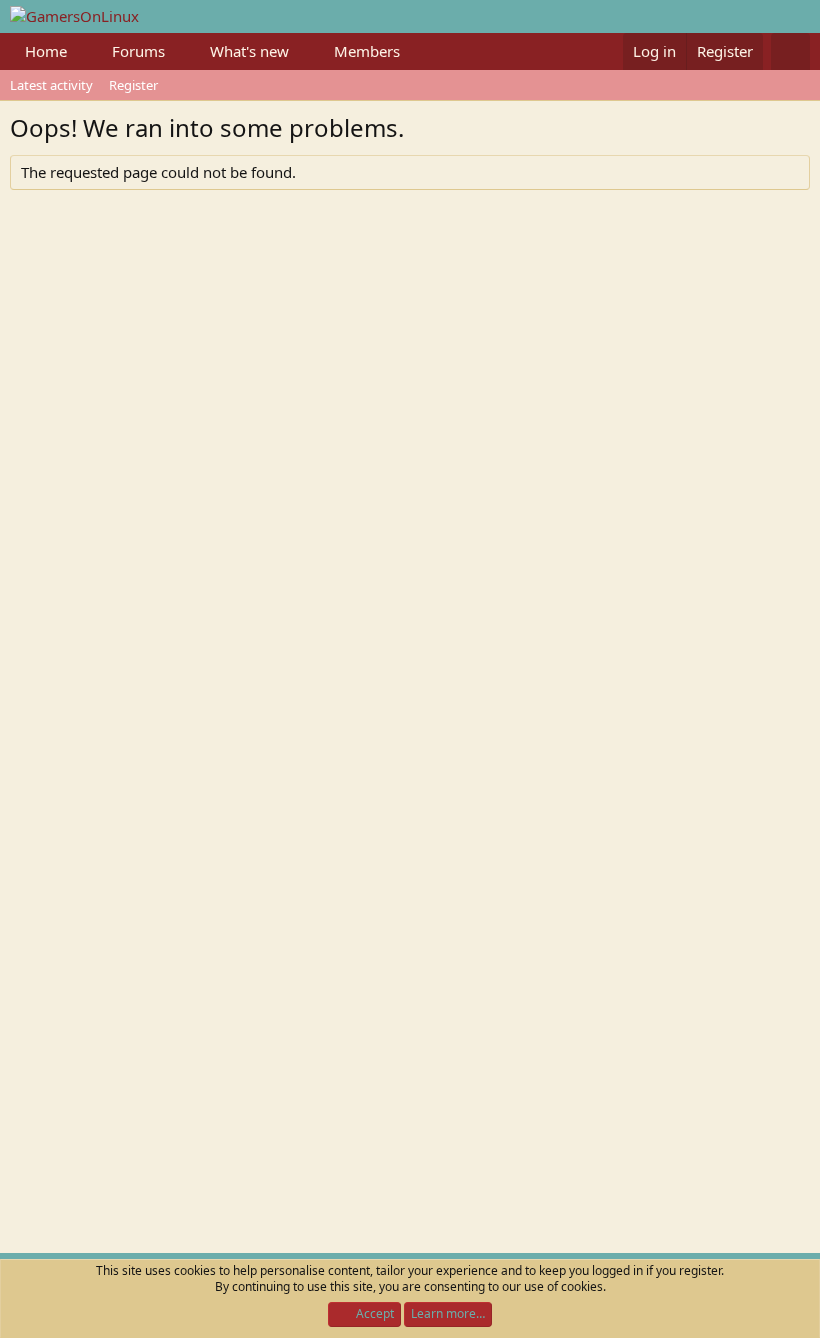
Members (367, 51)
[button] (83, 51)
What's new (249, 51)
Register (133, 85)
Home (46, 51)
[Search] (790, 51)
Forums (138, 51)
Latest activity (51, 85)
